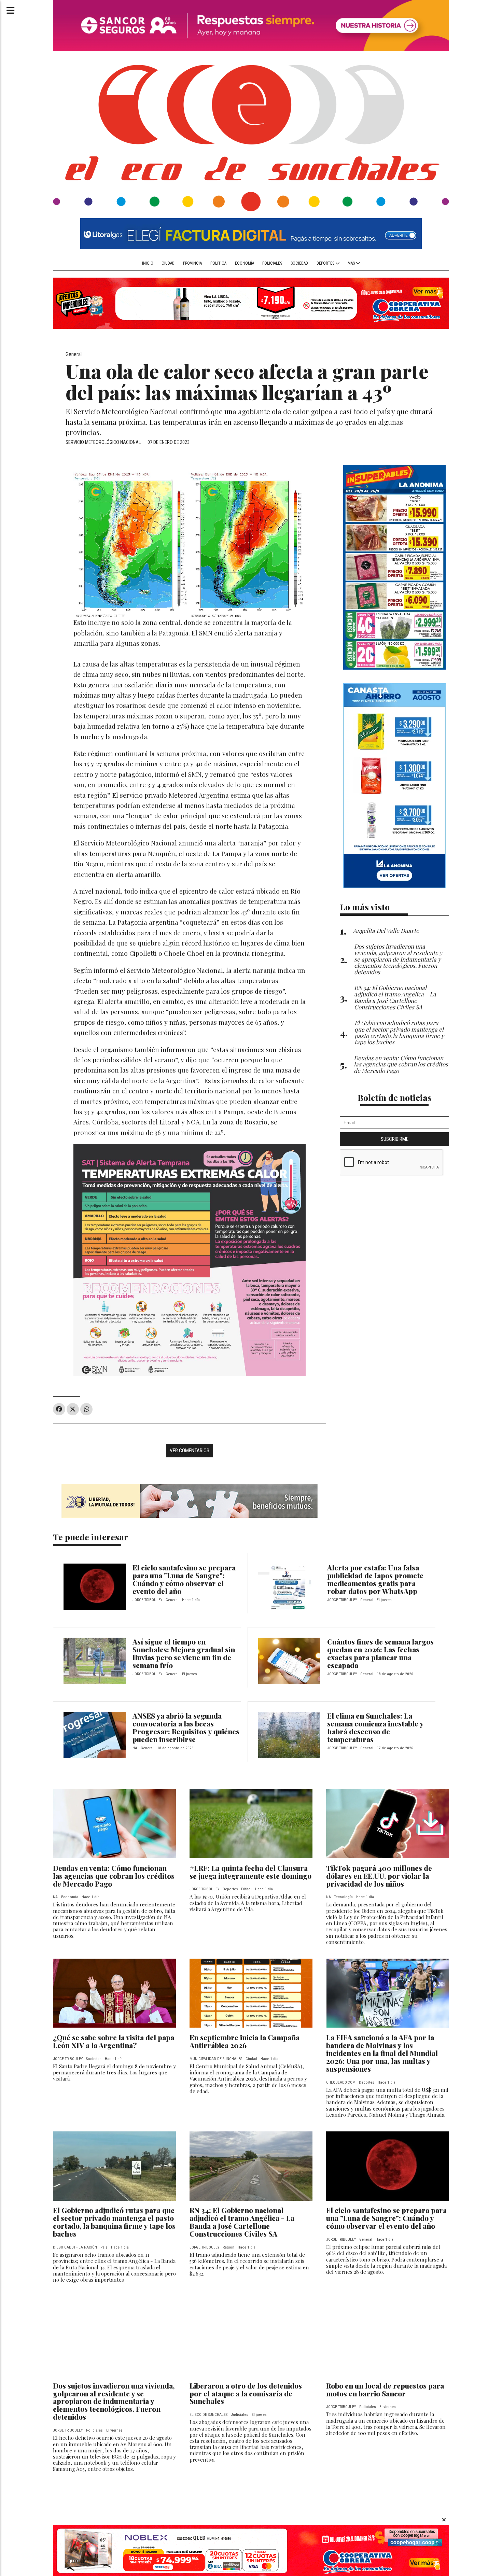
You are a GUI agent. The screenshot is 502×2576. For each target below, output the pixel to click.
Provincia (192, 263)
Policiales (272, 263)
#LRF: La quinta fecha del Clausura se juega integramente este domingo (250, 1872)
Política (218, 263)
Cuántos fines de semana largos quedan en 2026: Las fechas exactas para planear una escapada (380, 1653)
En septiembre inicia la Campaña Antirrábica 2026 (245, 2041)
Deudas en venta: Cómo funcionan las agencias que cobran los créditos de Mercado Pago (114, 1876)
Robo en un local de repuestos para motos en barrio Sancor (385, 2389)
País (104, 2247)
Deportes (326, 263)
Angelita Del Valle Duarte (386, 930)
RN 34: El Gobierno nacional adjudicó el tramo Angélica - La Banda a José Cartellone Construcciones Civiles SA (242, 2222)
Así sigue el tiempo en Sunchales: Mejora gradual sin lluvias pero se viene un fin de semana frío (184, 1653)
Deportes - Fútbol (237, 1889)
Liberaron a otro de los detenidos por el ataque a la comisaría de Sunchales (246, 2393)
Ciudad (168, 263)
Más (352, 263)
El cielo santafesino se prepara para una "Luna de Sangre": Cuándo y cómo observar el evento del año (184, 1579)
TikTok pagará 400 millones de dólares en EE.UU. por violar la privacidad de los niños (379, 1876)
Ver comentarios (190, 1451)
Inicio (148, 263)
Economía (245, 263)
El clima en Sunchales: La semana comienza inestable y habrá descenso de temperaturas (375, 1727)
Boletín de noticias (395, 1097)
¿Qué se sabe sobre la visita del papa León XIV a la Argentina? (114, 2041)
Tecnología (344, 1897)
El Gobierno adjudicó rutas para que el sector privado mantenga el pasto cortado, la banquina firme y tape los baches (114, 2222)
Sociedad (299, 263)
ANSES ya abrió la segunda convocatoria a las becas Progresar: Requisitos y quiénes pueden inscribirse (186, 1727)
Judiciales (240, 2415)
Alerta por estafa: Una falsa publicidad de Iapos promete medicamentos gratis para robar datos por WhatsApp (375, 1579)
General (74, 354)
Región (228, 2247)
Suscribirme (395, 1139)
